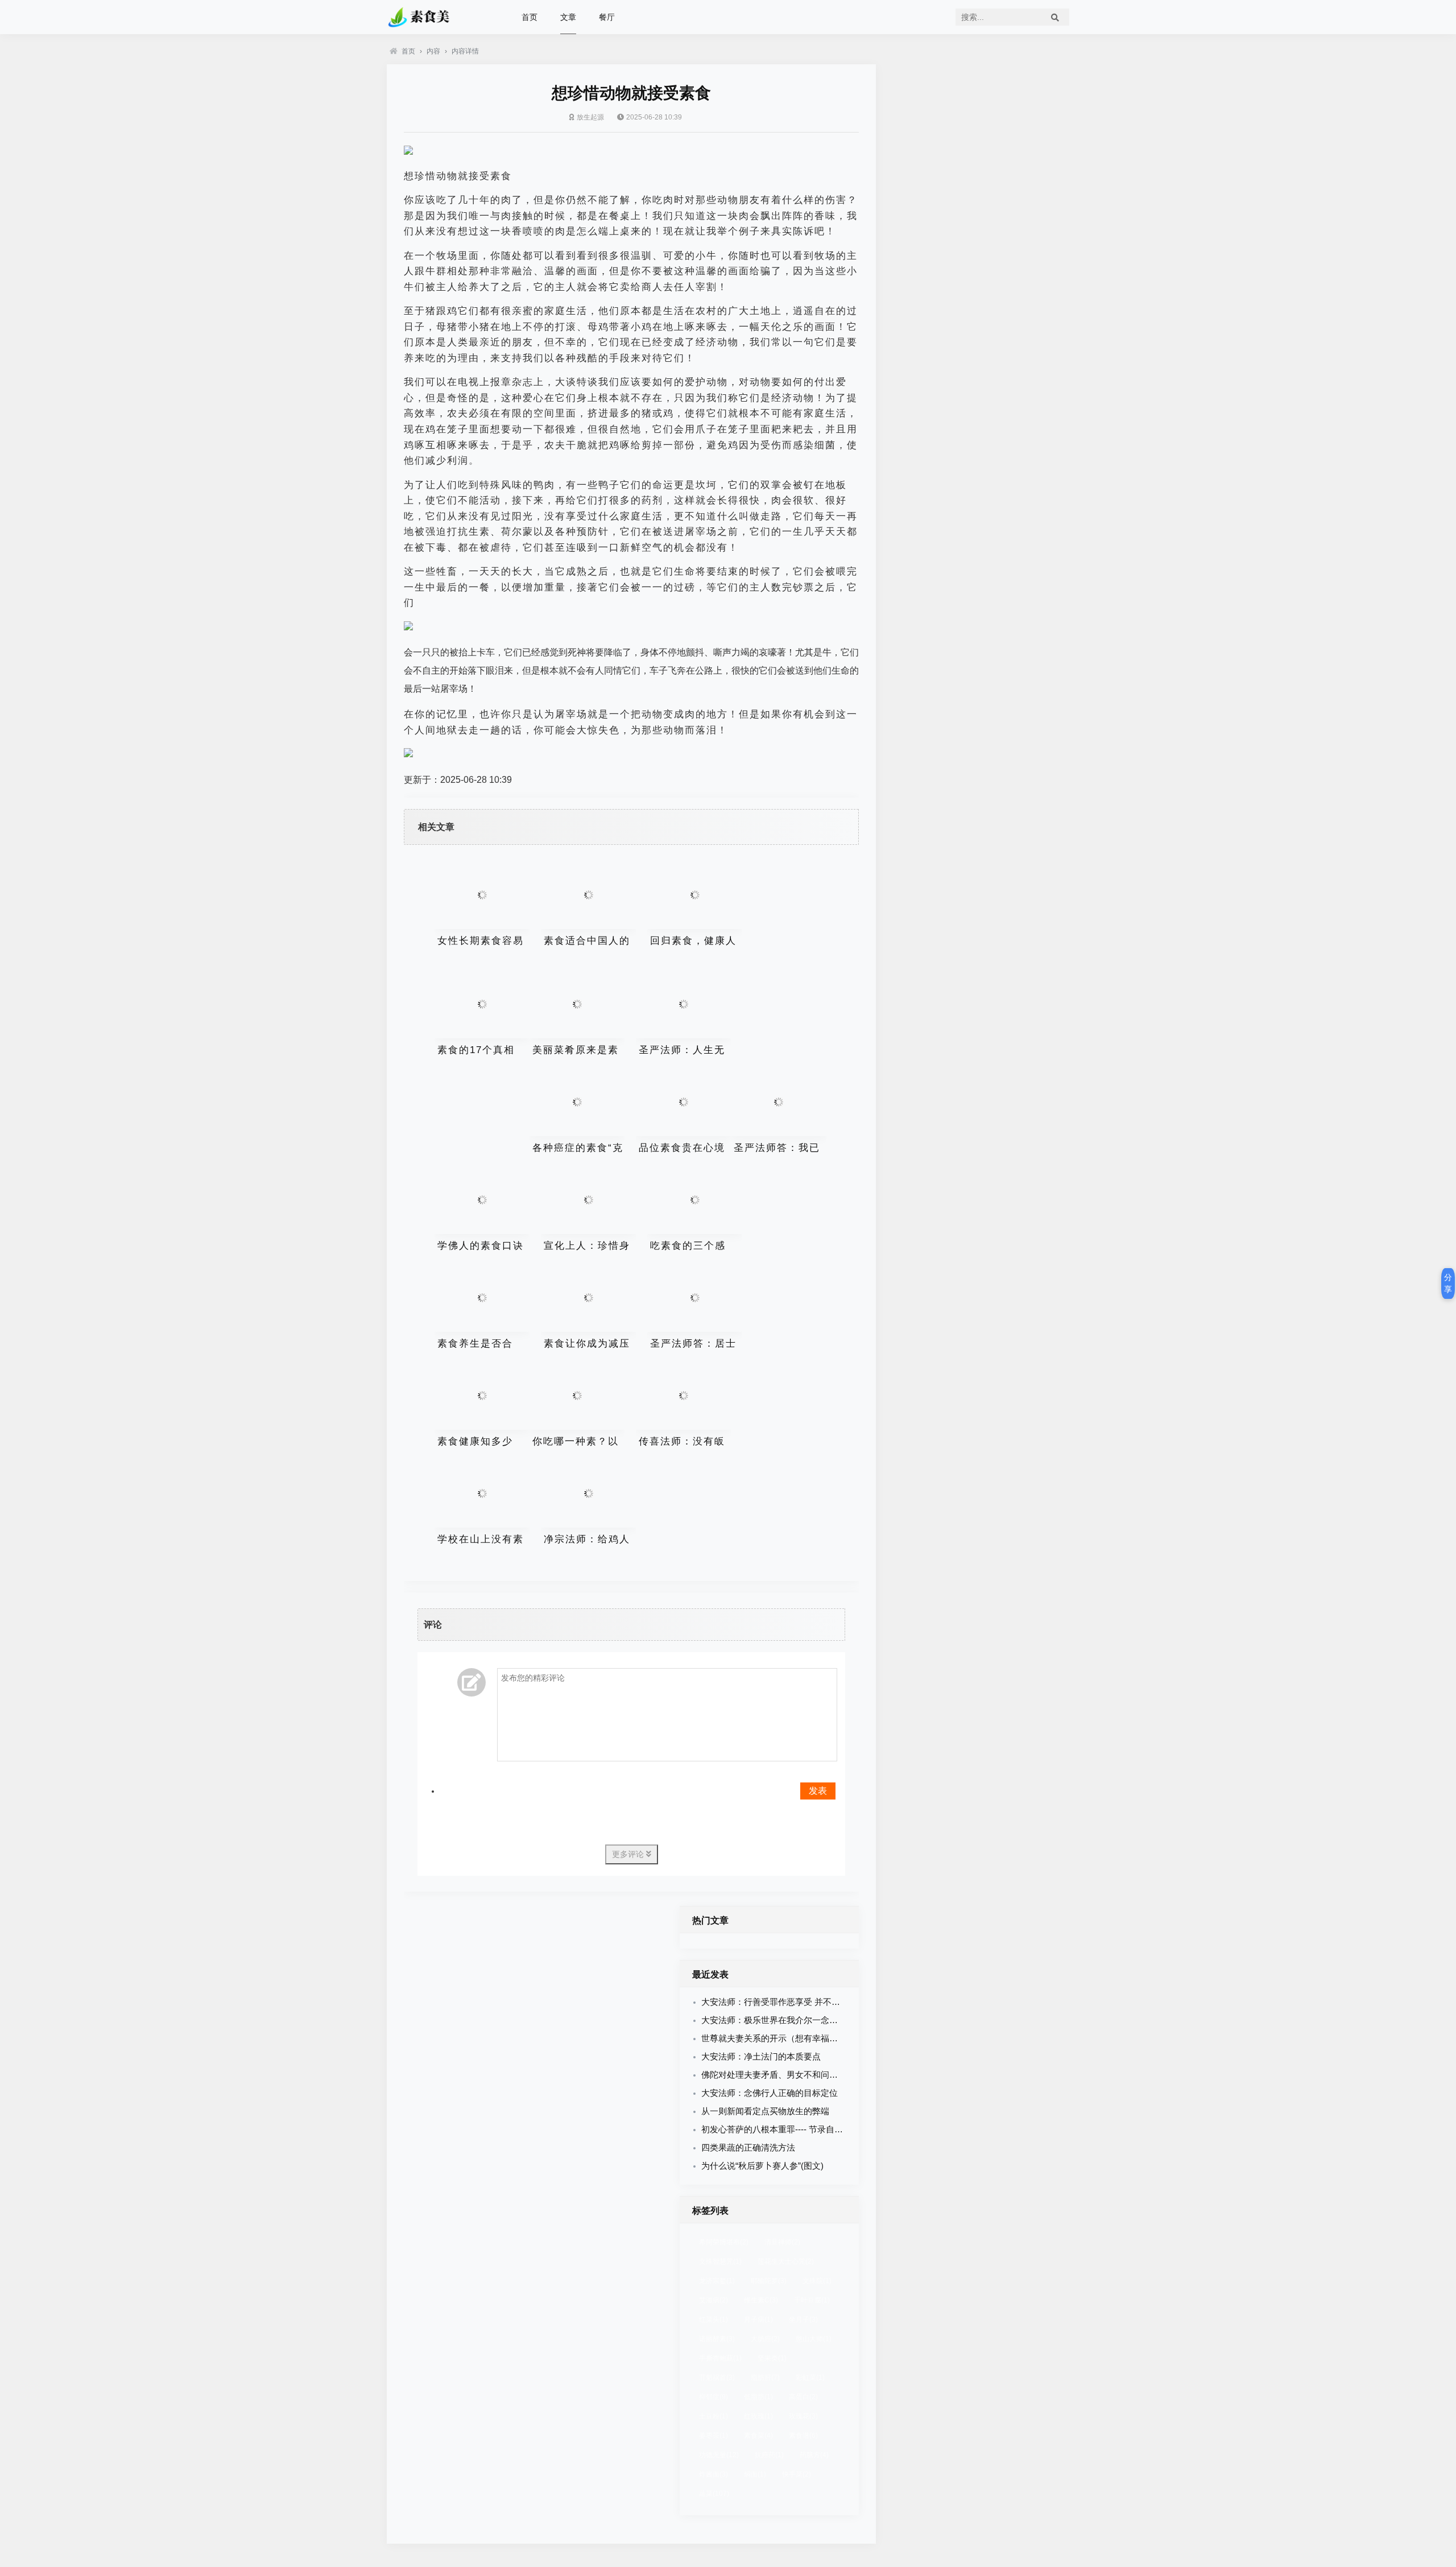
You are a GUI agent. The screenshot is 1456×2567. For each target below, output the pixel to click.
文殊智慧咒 (720, 2261)
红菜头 (713, 2320)
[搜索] (1055, 17)
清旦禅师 (782, 2242)
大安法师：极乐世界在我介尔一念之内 (774, 2020)
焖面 (755, 2474)
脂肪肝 (765, 2378)
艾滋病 (713, 2300)
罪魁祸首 (717, 2378)
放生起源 (590, 117)
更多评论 (629, 1854)
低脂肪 (758, 2397)
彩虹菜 (810, 2378)
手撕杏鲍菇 (720, 2358)
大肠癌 (765, 2339)
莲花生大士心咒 (786, 2261)
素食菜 (758, 2436)
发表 (818, 1791)
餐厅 (607, 17)
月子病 (758, 2320)
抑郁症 (713, 2397)
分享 (1448, 1283)
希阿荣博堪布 (724, 2242)
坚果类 (772, 2358)
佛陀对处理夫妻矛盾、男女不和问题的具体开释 (791, 2075)
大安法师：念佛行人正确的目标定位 (770, 2093)
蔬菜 (714, 2494)
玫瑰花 (803, 2416)
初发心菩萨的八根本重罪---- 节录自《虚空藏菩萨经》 (802, 2129)
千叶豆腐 (812, 2300)
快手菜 (797, 2474)
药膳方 (814, 2455)
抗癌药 (769, 2455)
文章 (568, 17)
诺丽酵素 (717, 2339)
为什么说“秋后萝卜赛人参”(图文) (762, 2166)
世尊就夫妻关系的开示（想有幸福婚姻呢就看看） (795, 2038)
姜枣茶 (713, 2436)
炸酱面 (713, 2474)
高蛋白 (803, 2397)
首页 (530, 17)
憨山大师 (814, 2339)
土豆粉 (713, 2416)
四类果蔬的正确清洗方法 (748, 2147)
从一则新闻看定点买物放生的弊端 (765, 2111)
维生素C (761, 2300)
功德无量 (719, 2455)
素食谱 (803, 2436)
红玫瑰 (758, 2416)
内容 (433, 51)
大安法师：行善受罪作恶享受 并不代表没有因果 (792, 2002)
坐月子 (803, 2320)
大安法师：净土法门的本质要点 (761, 2056)
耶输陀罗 (769, 2281)
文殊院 (817, 2281)
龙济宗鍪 (717, 2281)
